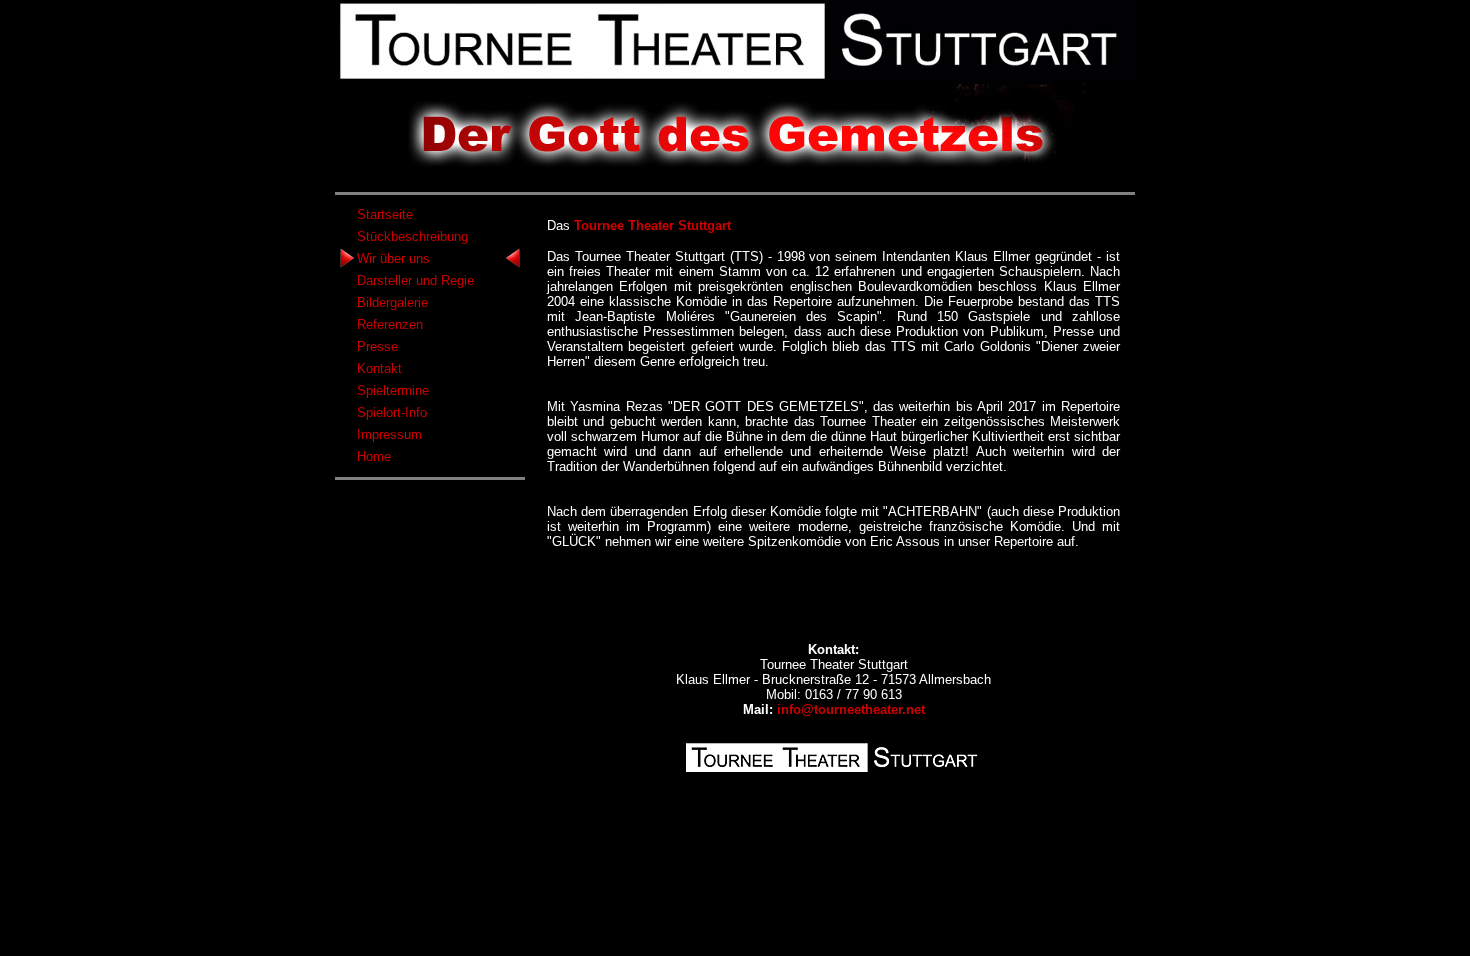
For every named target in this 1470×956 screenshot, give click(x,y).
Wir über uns (393, 258)
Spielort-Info (392, 412)
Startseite (385, 214)
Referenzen (390, 324)
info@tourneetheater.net (851, 709)
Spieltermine (393, 390)
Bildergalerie (392, 302)
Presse (377, 346)
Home (374, 456)
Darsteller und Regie (415, 280)
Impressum (389, 434)
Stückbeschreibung (412, 236)
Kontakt (379, 368)
